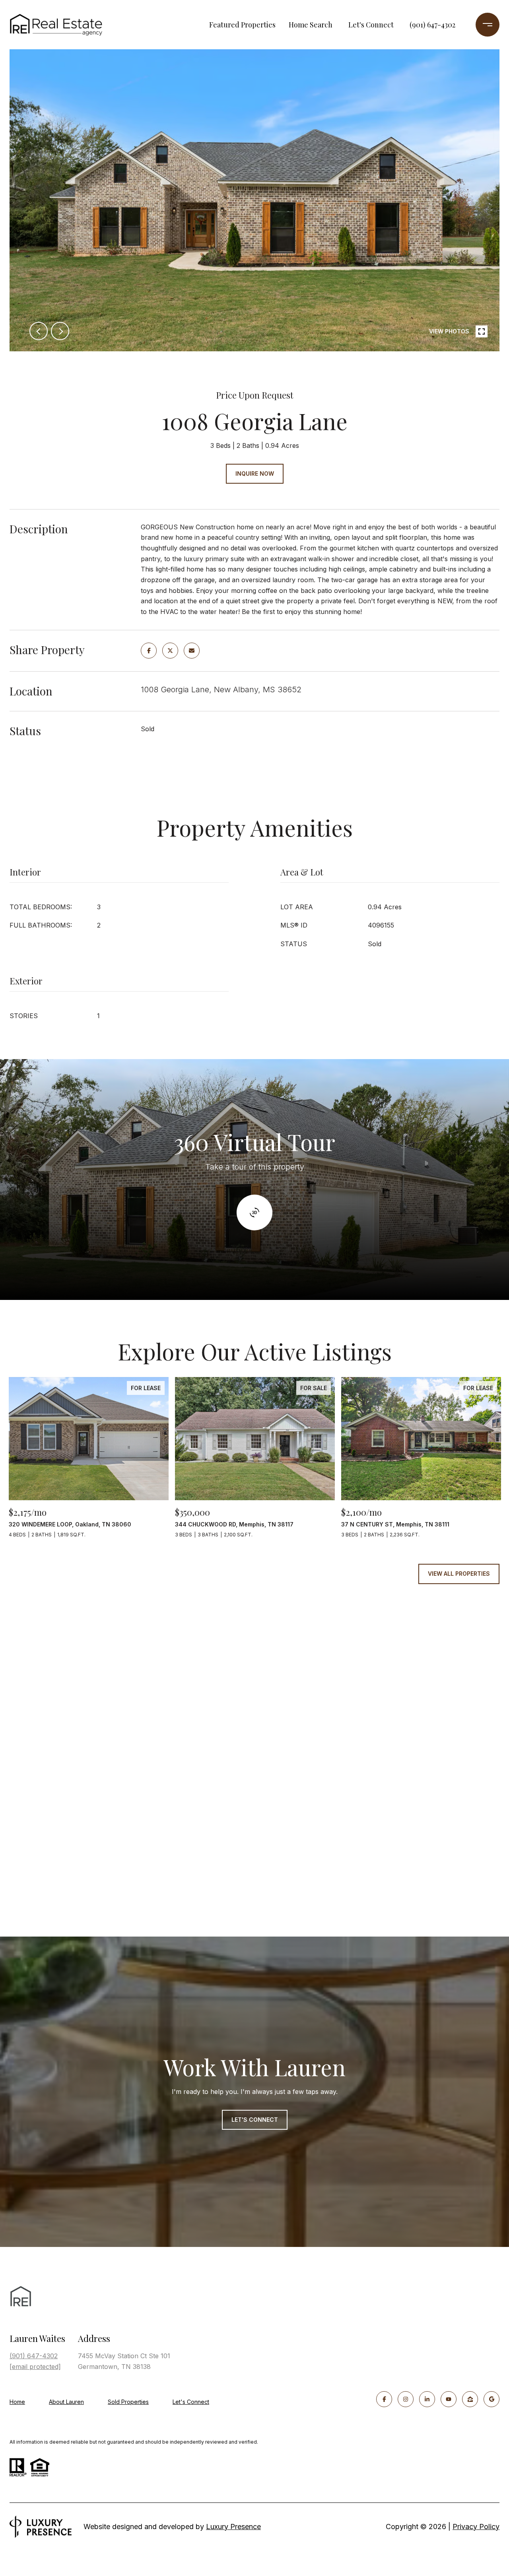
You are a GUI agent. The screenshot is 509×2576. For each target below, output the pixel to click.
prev (39, 331)
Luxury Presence (233, 2527)
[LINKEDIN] (427, 2399)
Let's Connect (371, 25)
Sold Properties (128, 2402)
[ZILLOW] (470, 2399)
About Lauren (66, 2402)
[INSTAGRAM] (406, 2399)
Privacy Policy (476, 2527)
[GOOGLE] (492, 2399)
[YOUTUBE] (449, 2399)
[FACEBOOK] (384, 2399)
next (60, 331)
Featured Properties (242, 25)
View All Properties (459, 1574)
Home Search (311, 25)
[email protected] (35, 2367)
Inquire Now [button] (255, 474)
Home (17, 2402)
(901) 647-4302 (432, 25)
